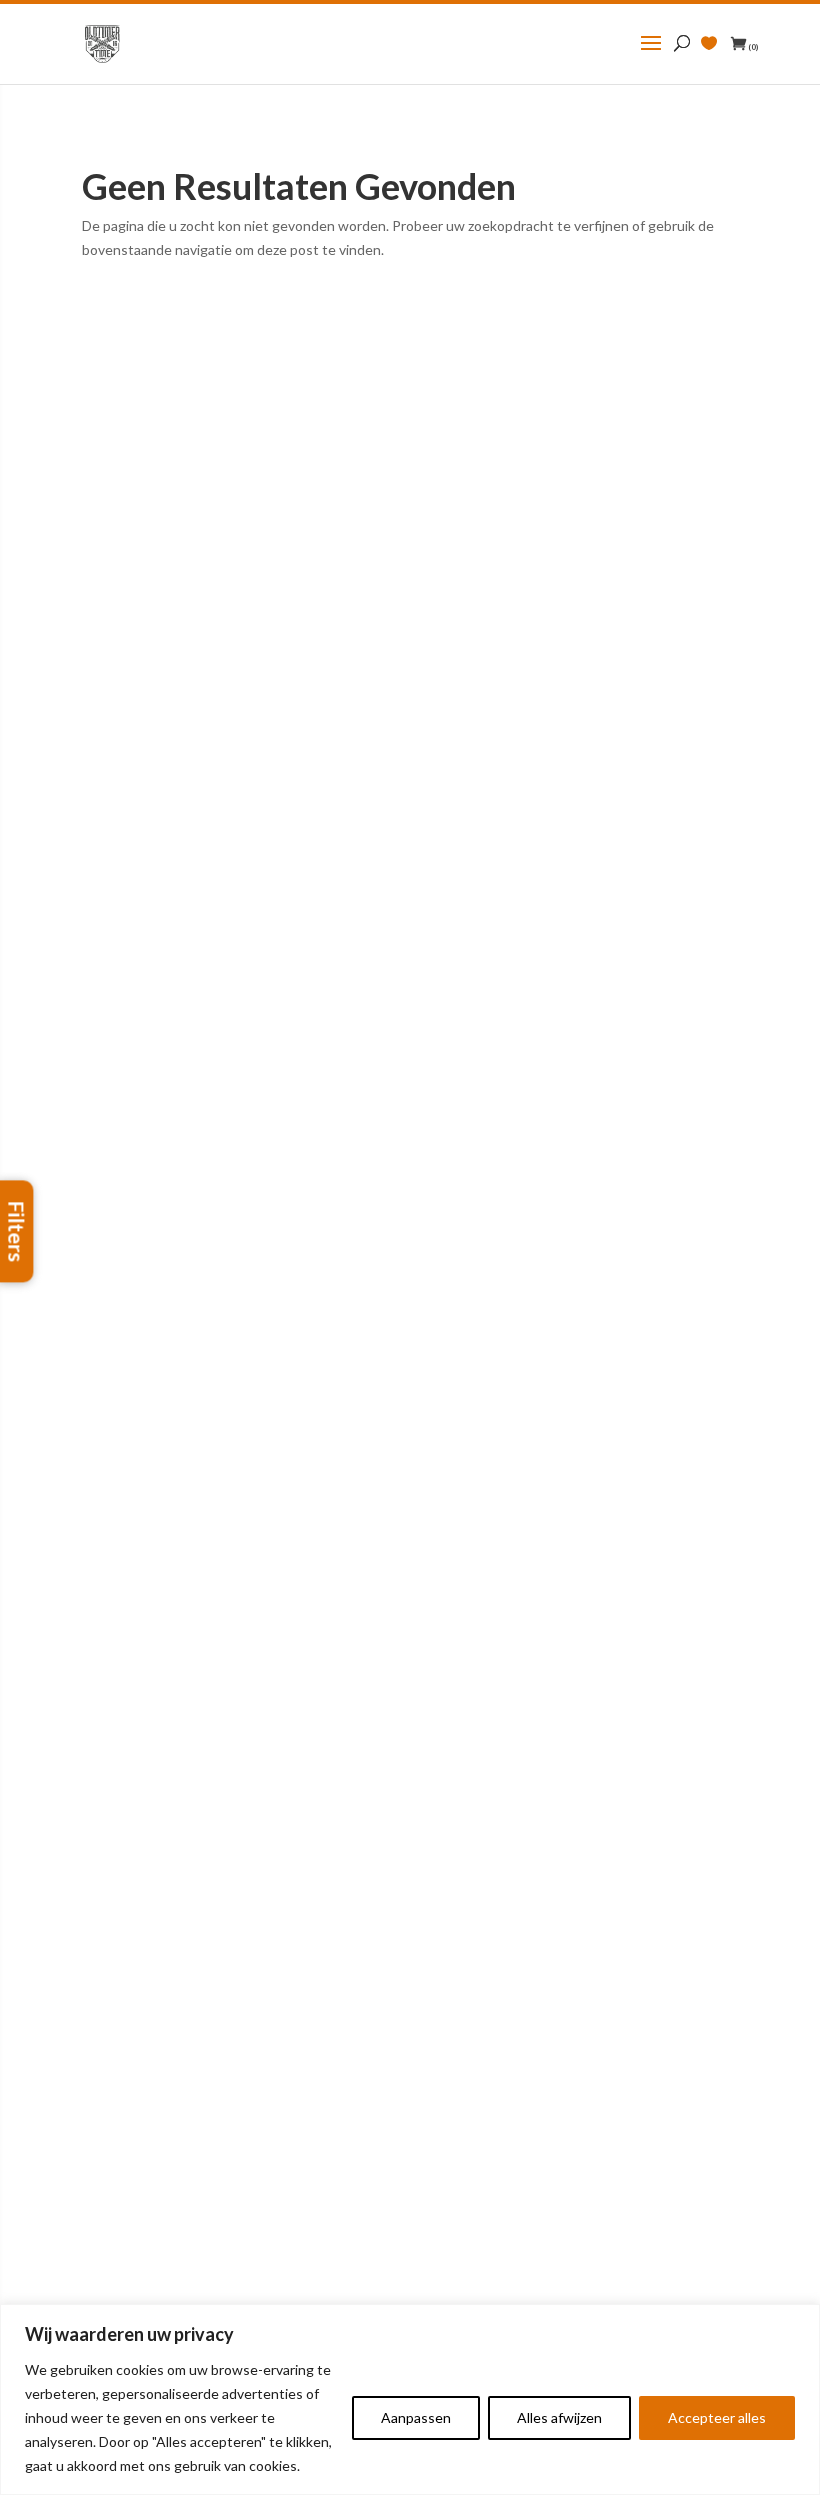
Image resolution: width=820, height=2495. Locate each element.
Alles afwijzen (559, 2417)
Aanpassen (416, 2417)
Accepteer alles (717, 2417)
